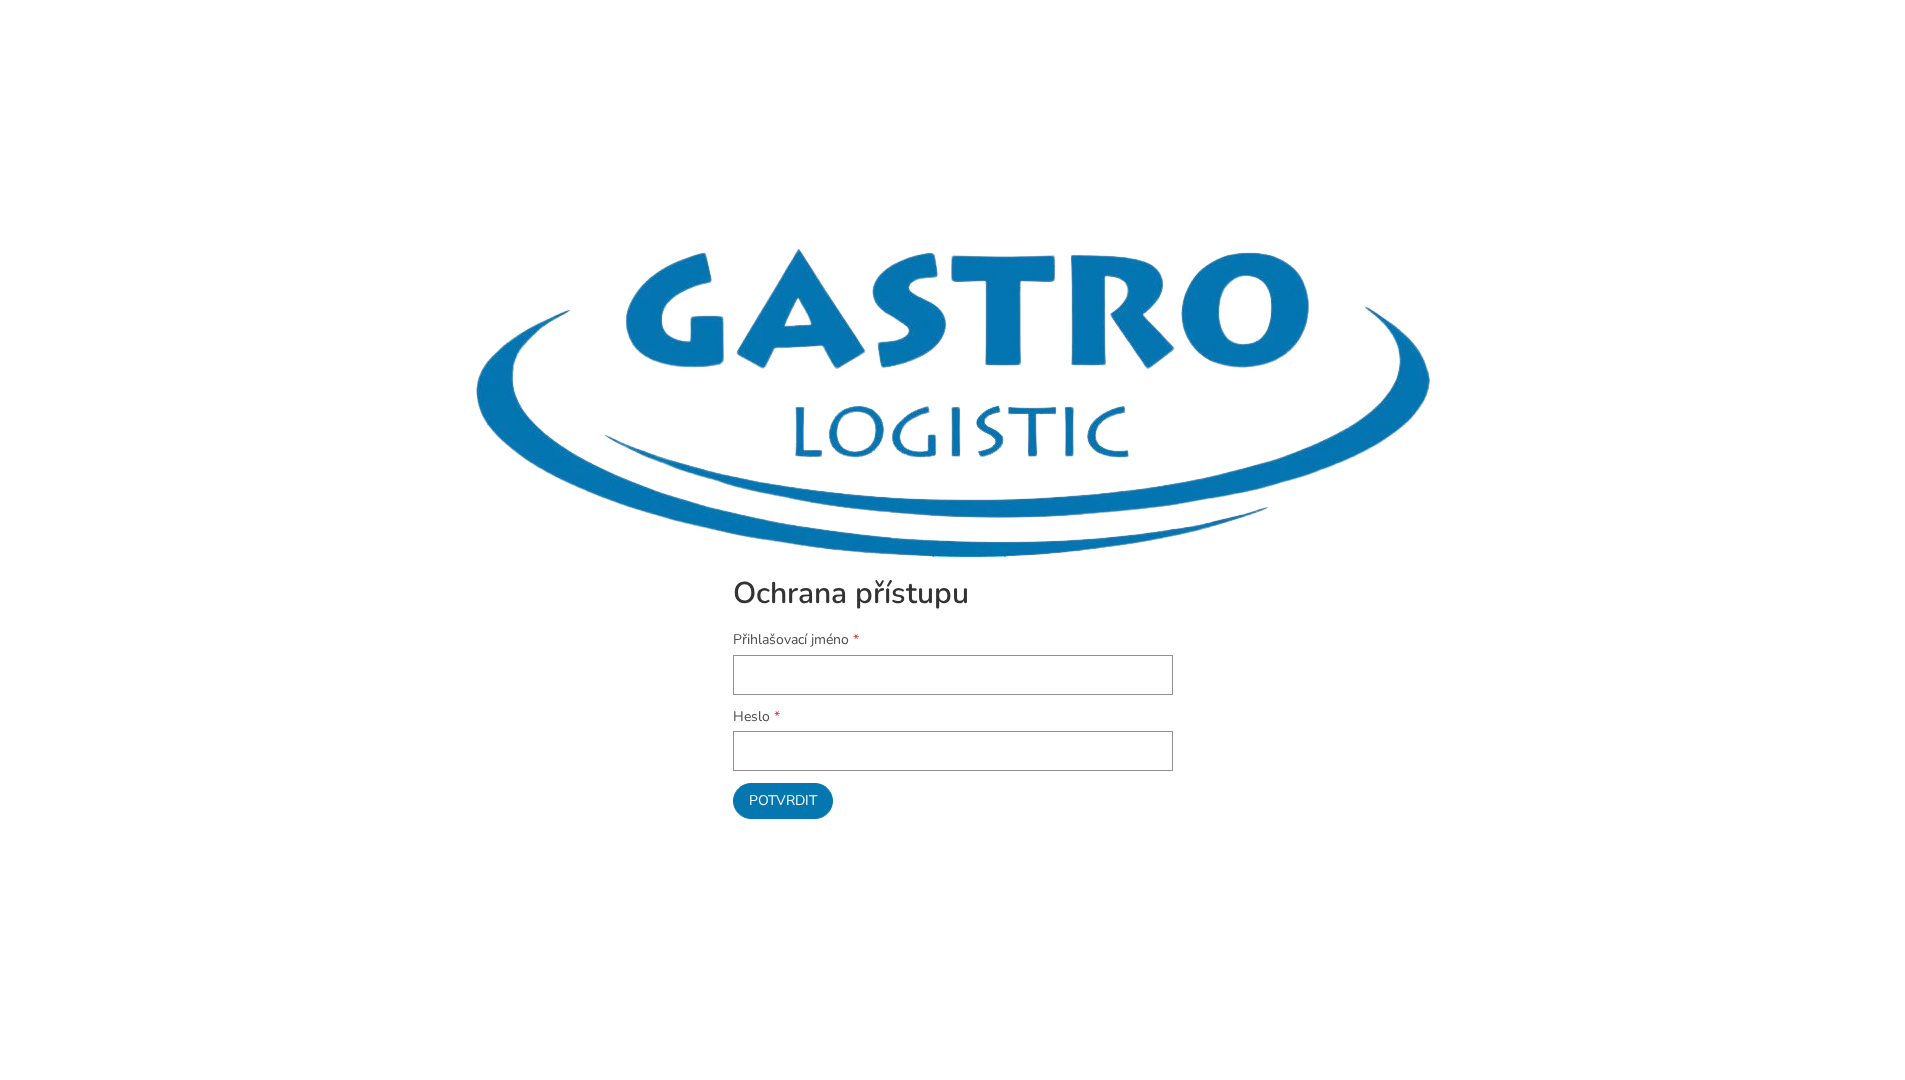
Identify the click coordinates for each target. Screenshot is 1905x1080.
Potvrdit (783, 800)
